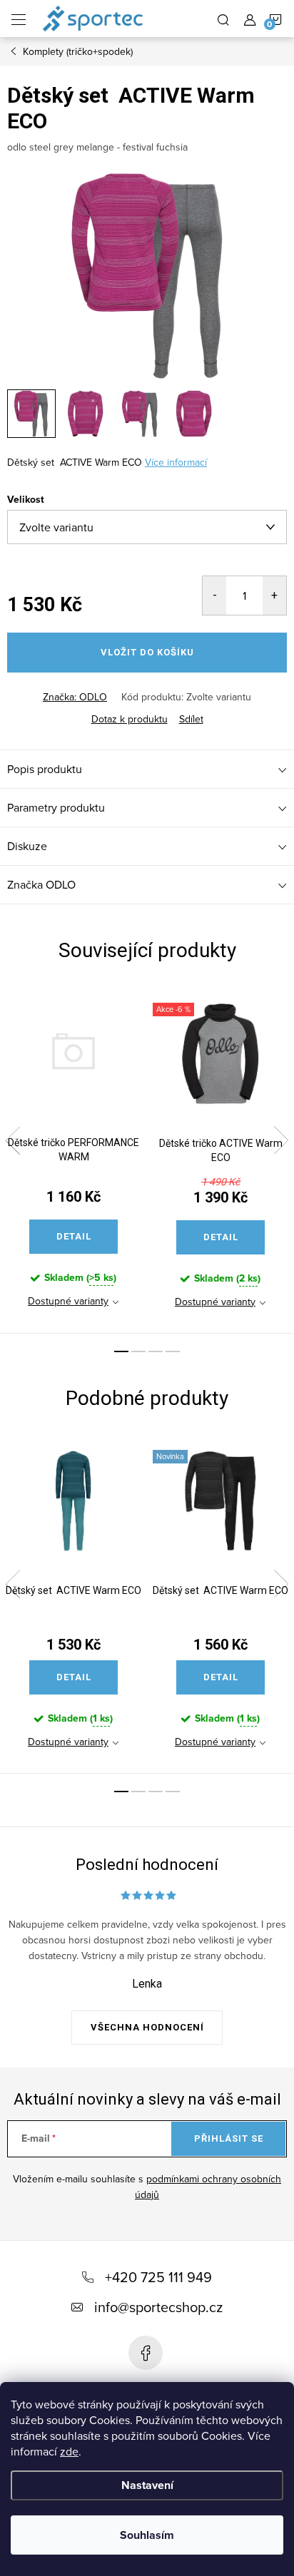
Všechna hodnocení (147, 2027)
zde (69, 2451)
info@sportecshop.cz (158, 2307)
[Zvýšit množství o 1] (274, 596)
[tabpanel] (73, 1160)
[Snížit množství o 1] (214, 596)
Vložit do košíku (147, 652)
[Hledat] (223, 19)
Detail (74, 1236)
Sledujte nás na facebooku (146, 2353)
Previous (13, 1140)
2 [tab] (138, 1351)
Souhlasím (147, 2535)
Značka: (75, 697)
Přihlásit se (229, 2138)
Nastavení (147, 2485)
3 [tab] (156, 1351)
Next (281, 1140)
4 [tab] (173, 1351)
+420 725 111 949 (158, 2277)
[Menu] (19, 19)
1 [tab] (121, 1351)
